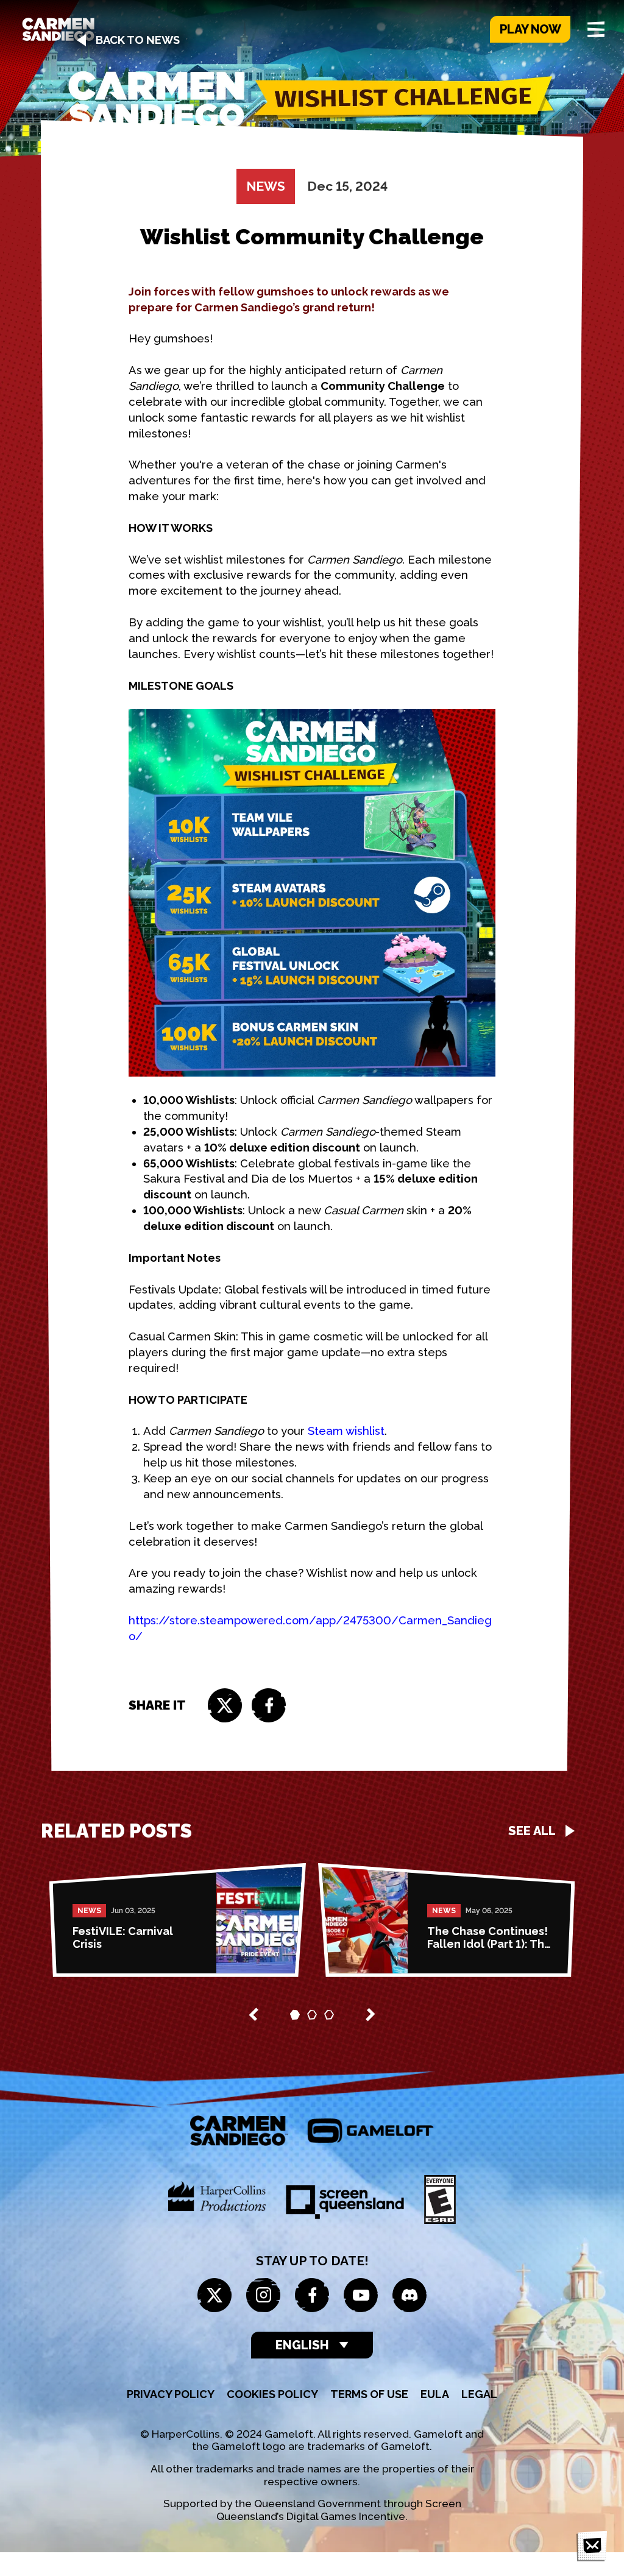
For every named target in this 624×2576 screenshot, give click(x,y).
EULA (435, 2394)
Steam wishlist (345, 1431)
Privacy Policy (171, 2394)
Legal (479, 2394)
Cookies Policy (272, 2394)
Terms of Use (369, 2394)
